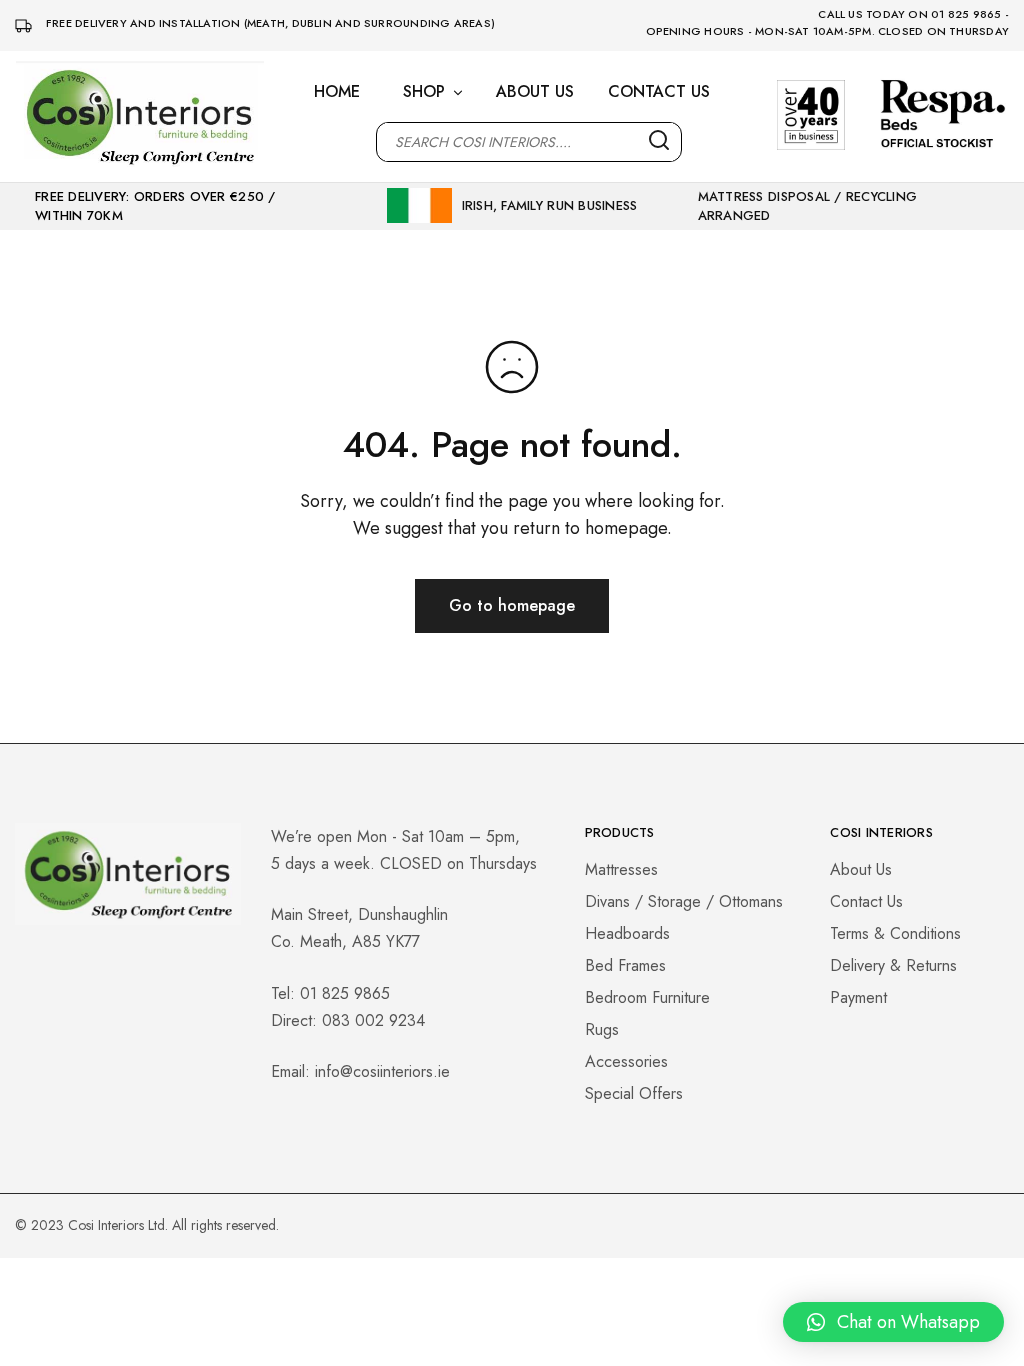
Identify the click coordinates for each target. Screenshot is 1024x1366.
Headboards (627, 933)
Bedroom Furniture (647, 997)
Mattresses (621, 869)
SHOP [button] (424, 92)
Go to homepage (512, 605)
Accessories (626, 1061)
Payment (858, 997)
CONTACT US (659, 92)
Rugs (602, 1029)
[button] (893, 1322)
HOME (337, 92)
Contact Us (866, 901)
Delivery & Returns (893, 965)
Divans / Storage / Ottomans (684, 901)
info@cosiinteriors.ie (382, 1071)
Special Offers (634, 1093)
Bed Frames (625, 965)
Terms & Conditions (895, 933)
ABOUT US (535, 92)
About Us (861, 869)
